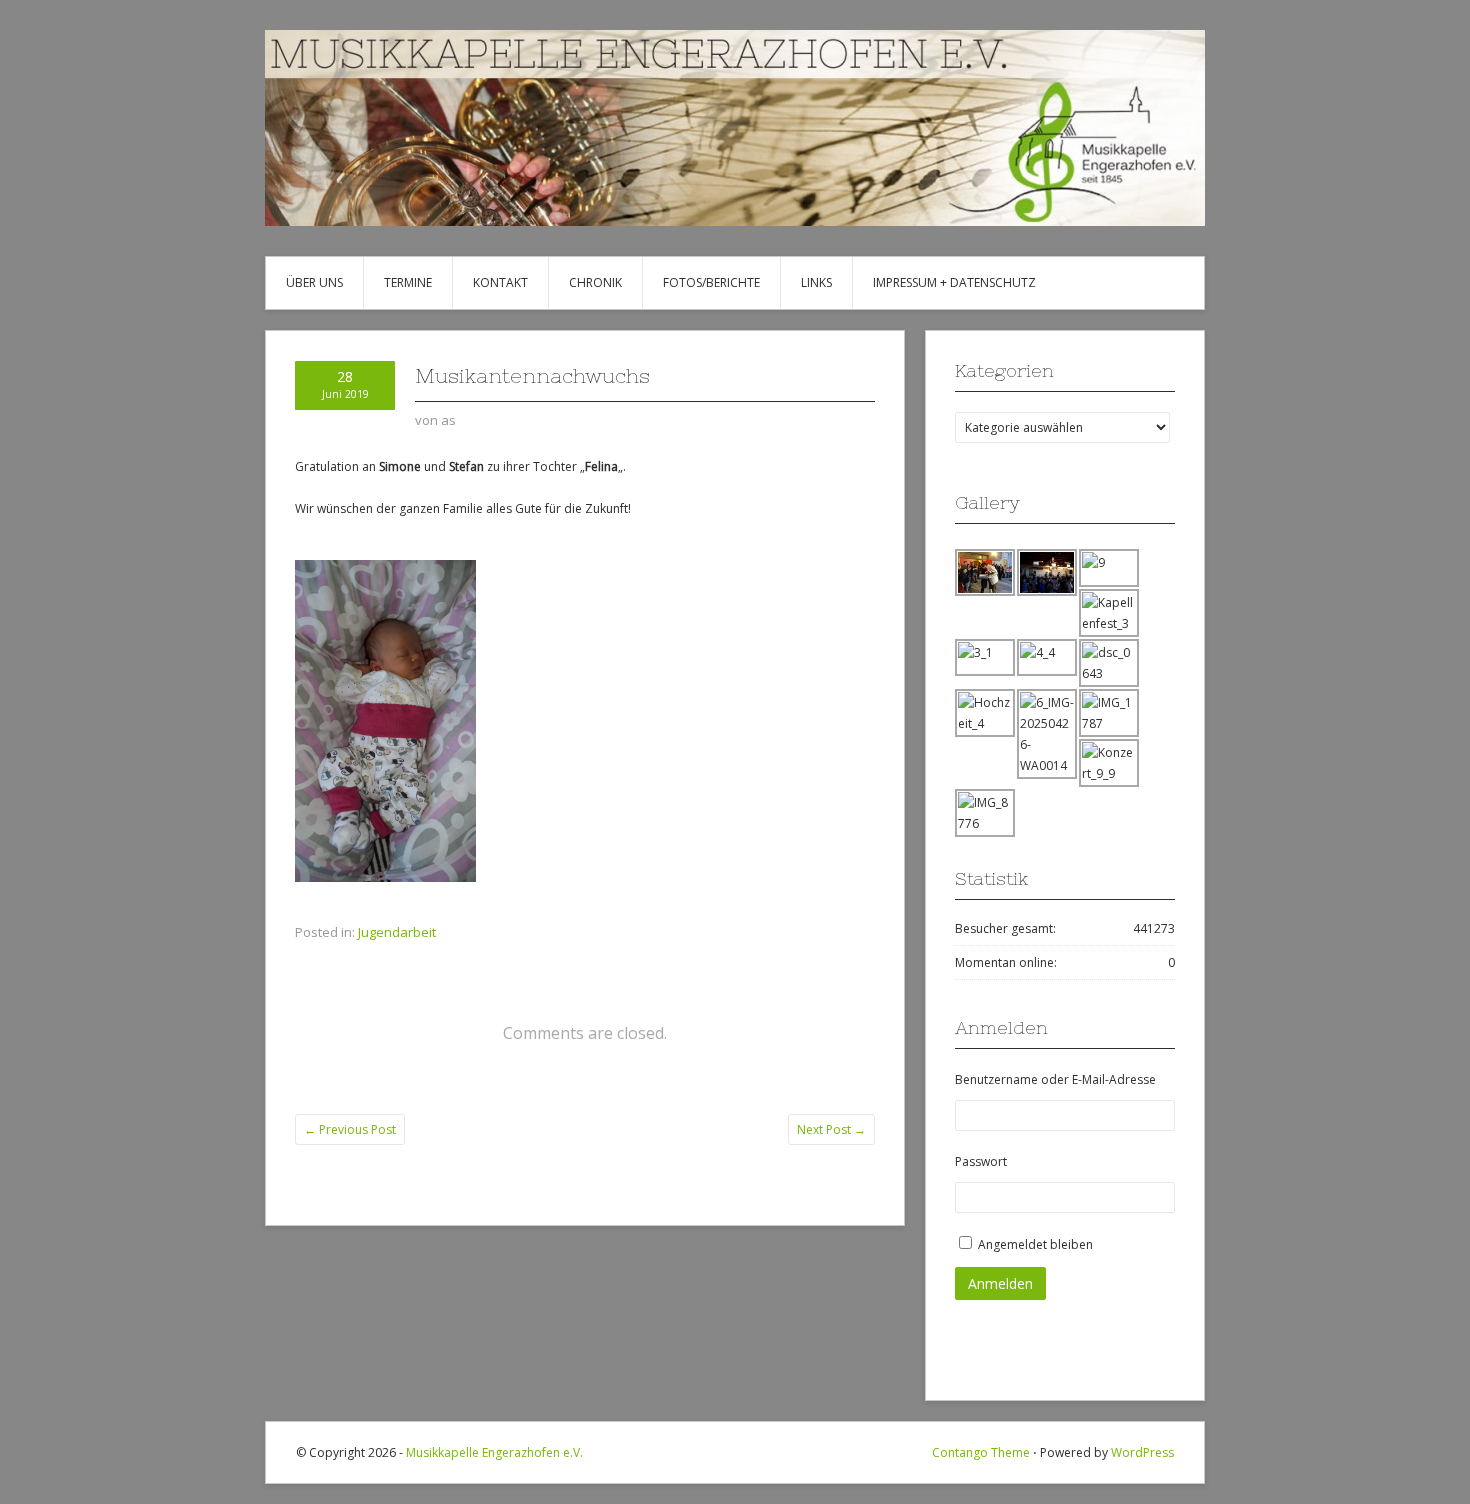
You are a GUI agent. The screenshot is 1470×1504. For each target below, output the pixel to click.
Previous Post (350, 1129)
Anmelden (1000, 1283)
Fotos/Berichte (711, 282)
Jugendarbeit (397, 932)
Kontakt (500, 282)
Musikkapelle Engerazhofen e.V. (494, 1452)
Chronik (595, 282)
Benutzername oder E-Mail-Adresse (1055, 1079)
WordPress (1142, 1452)
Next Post (831, 1129)
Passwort (981, 1161)
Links (816, 282)
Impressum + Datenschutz (954, 282)
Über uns (314, 282)
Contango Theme (981, 1452)
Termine (408, 282)
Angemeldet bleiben (1035, 1244)
